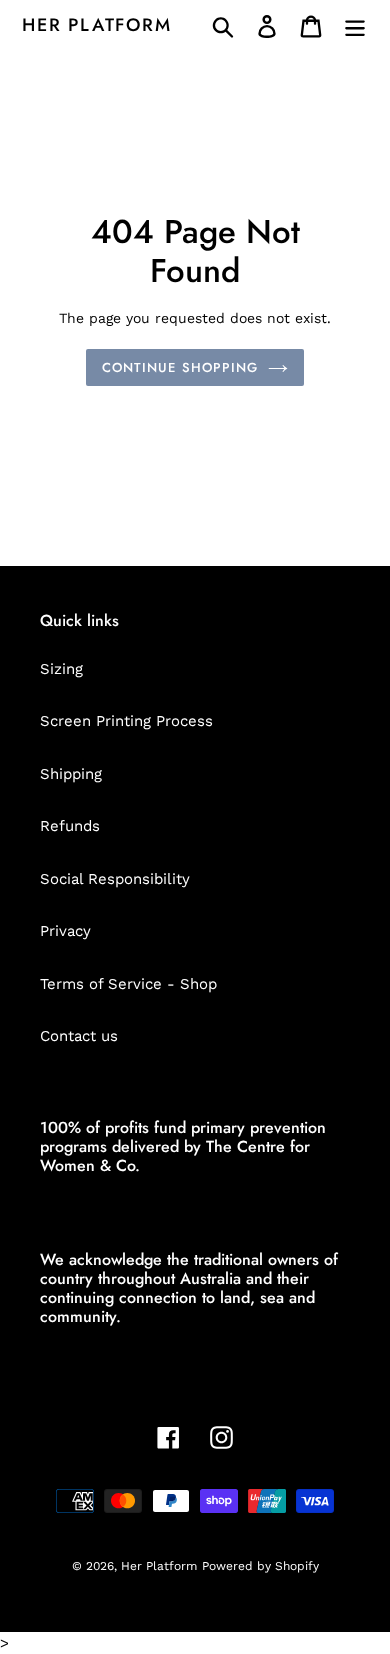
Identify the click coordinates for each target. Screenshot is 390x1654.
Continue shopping (180, 367)
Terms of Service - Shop (128, 984)
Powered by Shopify (260, 1566)
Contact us (79, 1036)
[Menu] (355, 26)
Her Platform (97, 26)
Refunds (70, 826)
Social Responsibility (115, 879)
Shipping (71, 774)
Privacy (65, 931)
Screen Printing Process (126, 721)
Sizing (61, 669)
